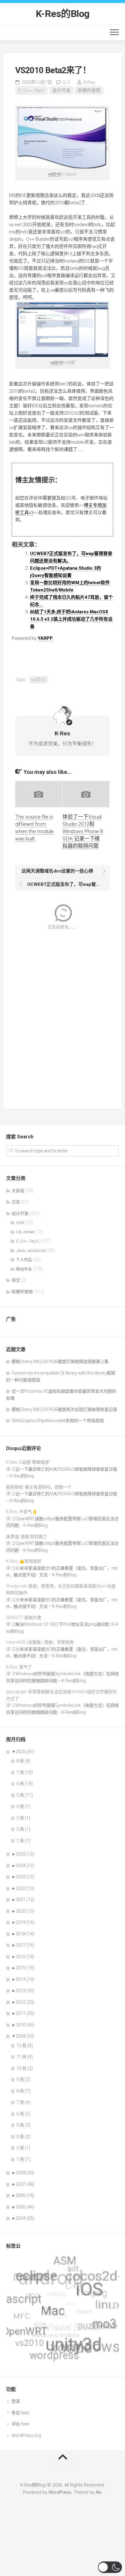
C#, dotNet (25, 1232)
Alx (98, 2492)
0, (66, 82)
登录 (16, 2401)
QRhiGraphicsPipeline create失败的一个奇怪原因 (58, 1421)
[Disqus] (62, 1015)
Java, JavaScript (31, 1251)
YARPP (45, 638)
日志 (16, 1202)
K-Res (89, 82)
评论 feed (20, 2424)
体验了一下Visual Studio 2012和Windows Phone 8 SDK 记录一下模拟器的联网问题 (83, 831)
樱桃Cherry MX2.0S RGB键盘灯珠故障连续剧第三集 (60, 1361)
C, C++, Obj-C (32, 90)
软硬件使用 (89, 90)
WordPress (60, 2492)
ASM (20, 1223)
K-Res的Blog (63, 14)
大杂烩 (18, 1191)
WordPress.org (26, 2435)
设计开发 (61, 90)
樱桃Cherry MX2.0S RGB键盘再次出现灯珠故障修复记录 (64, 1409)
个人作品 (24, 1260)
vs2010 (54, 174)
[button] (110, 2567)
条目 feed (20, 2413)
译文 (16, 1280)
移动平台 (24, 1269)
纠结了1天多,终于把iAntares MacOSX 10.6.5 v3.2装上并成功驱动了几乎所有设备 (71, 619)
